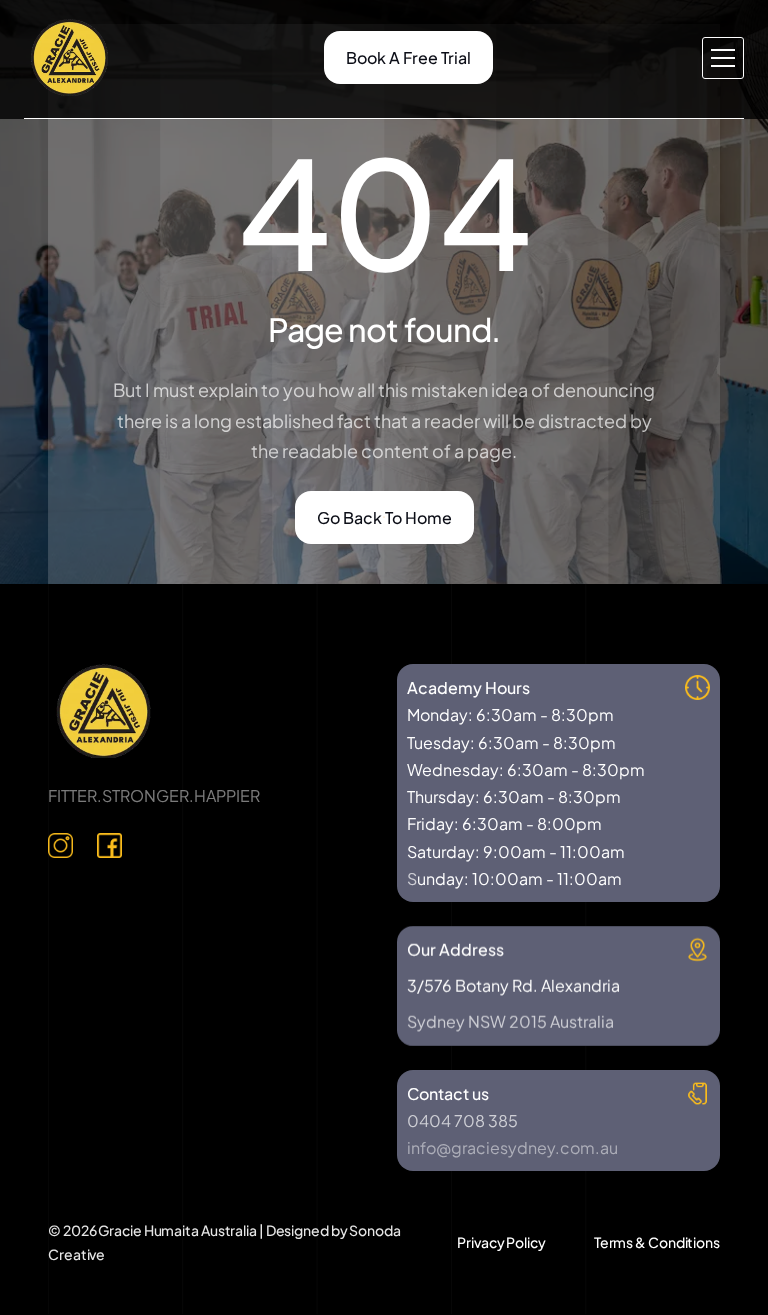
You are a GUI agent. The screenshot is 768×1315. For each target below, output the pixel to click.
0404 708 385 (462, 1120)
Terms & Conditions (657, 1242)
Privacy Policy (501, 1242)
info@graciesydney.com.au (512, 1147)
